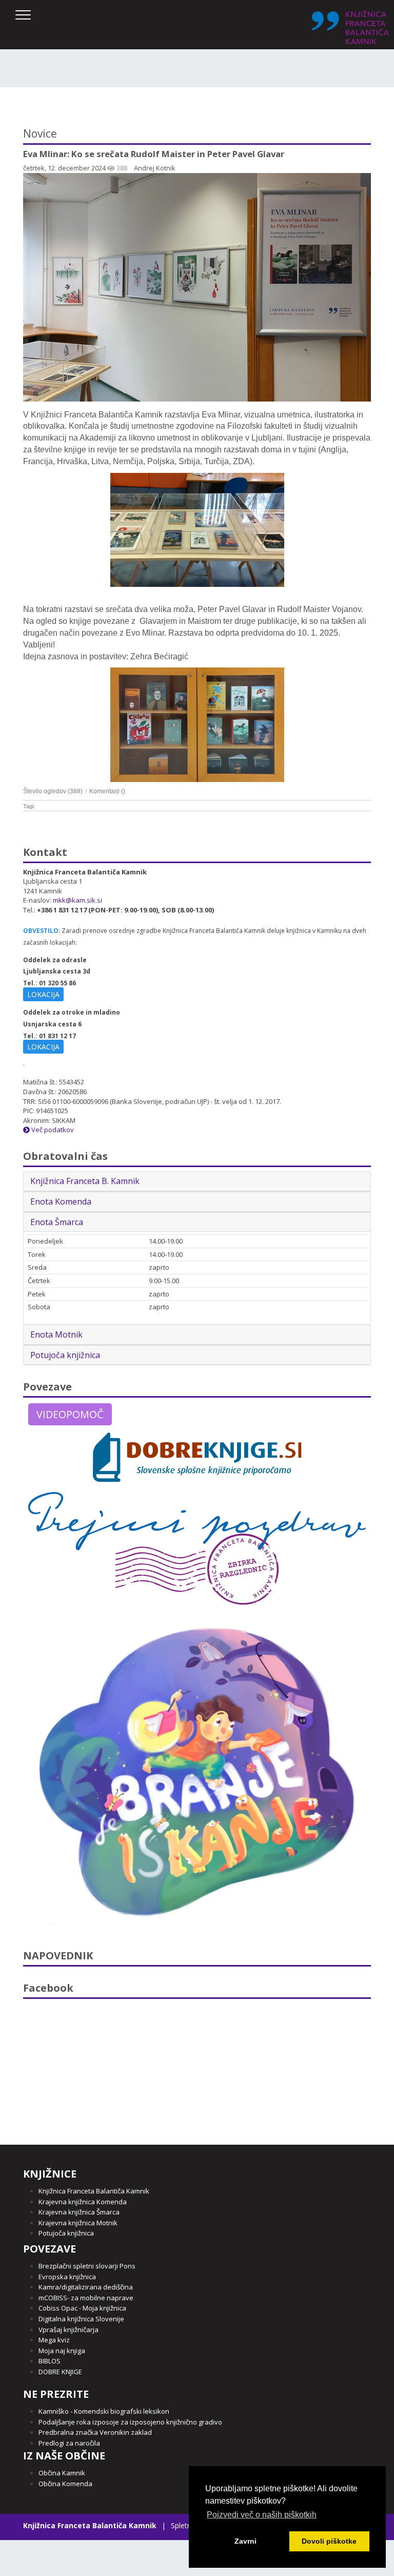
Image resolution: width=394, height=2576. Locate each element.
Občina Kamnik (62, 2473)
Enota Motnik (56, 1334)
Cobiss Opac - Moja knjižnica (82, 2308)
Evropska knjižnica (67, 2277)
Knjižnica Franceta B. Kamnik (85, 1181)
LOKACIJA (43, 994)
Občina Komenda (65, 2484)
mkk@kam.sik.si (77, 900)
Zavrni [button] (245, 2541)
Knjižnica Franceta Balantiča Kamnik (94, 2191)
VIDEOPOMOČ (70, 1414)
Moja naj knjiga (62, 2351)
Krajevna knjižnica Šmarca (79, 2212)
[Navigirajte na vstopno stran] (350, 27)
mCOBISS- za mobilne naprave (86, 2298)
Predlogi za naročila (69, 2443)
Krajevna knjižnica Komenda (83, 2202)
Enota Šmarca (57, 1222)
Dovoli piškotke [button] (329, 2541)
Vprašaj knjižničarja (68, 2330)
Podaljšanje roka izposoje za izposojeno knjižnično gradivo (130, 2422)
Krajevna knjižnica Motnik (78, 2223)
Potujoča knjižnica (65, 1355)
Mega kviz (54, 2340)
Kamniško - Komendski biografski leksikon (104, 2411)
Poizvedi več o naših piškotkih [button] (262, 2515)
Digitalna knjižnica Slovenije (81, 2319)
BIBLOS (50, 2361)
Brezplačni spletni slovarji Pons (87, 2266)
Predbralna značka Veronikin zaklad (95, 2432)
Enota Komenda (61, 1201)
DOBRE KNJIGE (60, 2372)
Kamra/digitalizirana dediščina (86, 2287)
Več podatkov (52, 1130)
